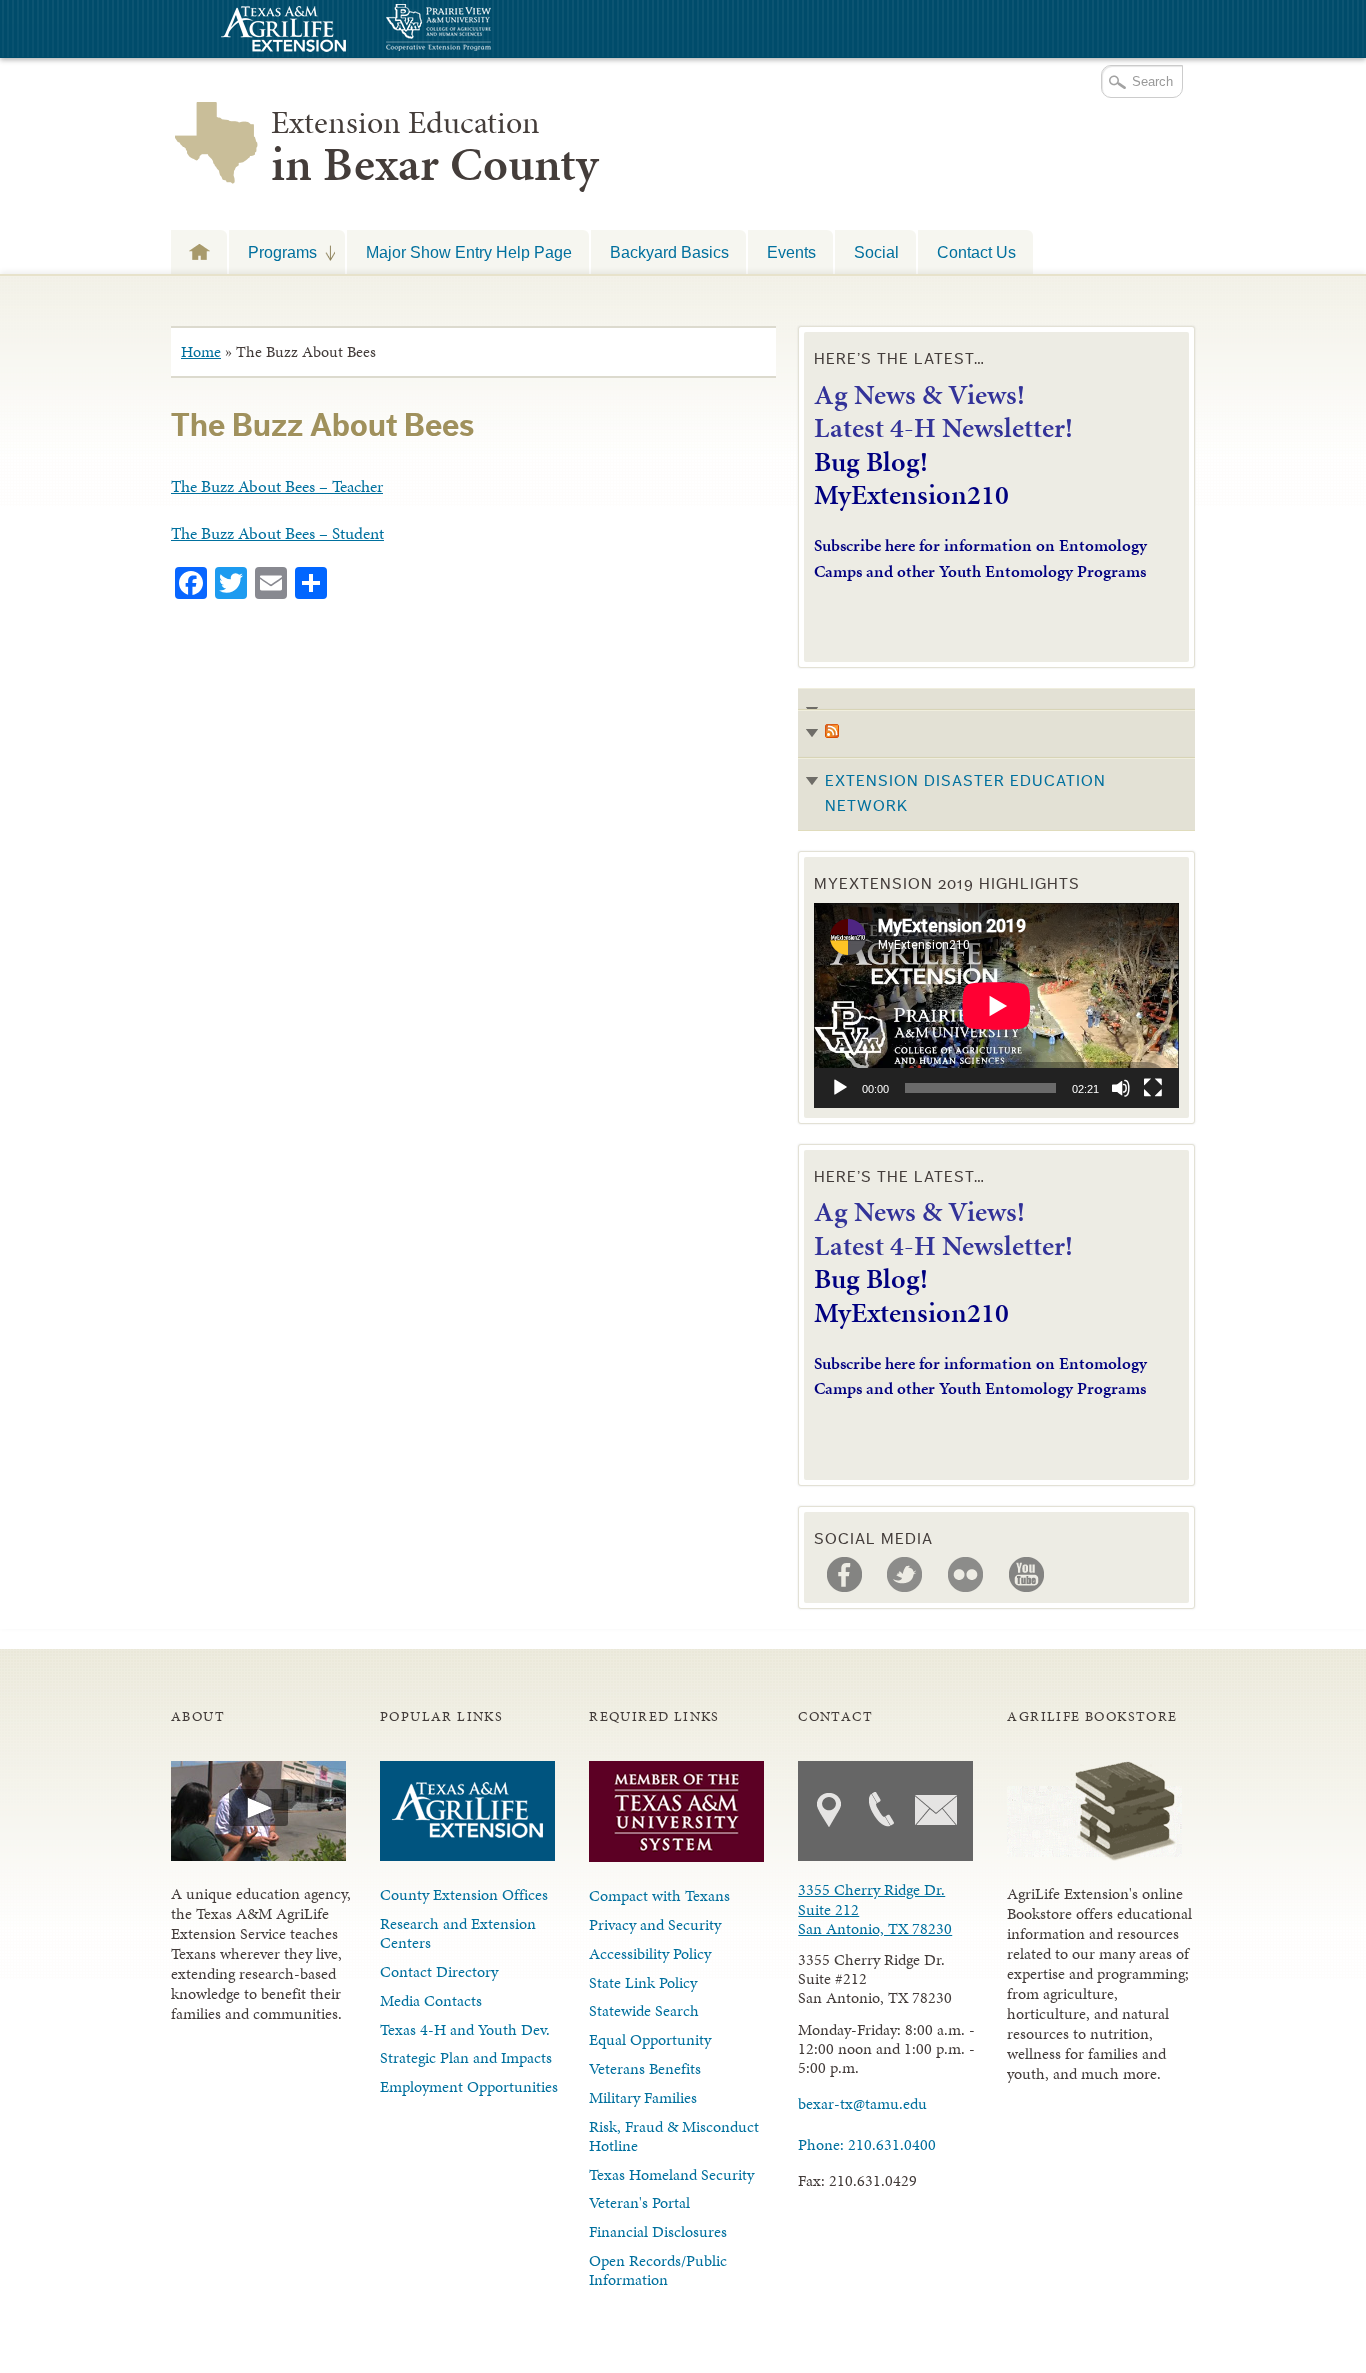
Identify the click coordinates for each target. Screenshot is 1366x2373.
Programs (273, 252)
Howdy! (199, 251)
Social (876, 252)
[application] (996, 1005)
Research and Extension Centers (458, 1933)
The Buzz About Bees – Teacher (277, 486)
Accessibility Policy (650, 1953)
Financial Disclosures (658, 2231)
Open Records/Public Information (658, 2270)
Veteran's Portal (639, 2202)
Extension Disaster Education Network (965, 794)
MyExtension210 (911, 494)
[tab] (996, 759)
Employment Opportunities (469, 2086)
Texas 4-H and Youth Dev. (465, 2029)
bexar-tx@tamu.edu (862, 2103)
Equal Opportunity (650, 2039)
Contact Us (976, 252)
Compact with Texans (659, 1895)
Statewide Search (644, 2010)
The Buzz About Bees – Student (277, 533)
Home (201, 351)
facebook (845, 1575)
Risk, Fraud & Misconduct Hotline (674, 2136)
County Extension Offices (464, 1894)
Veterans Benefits (645, 2068)
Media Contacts (431, 2000)
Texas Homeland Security (671, 2174)
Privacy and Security (655, 1924)
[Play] (840, 1088)
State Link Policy (643, 1982)
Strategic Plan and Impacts (466, 2057)
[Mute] (1121, 1088)
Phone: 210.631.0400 (867, 2144)
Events (791, 252)
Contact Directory (439, 1971)
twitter (905, 1575)
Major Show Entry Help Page (469, 252)
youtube (1027, 1575)
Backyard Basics (669, 252)
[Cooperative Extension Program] (493, 29)
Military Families (643, 2097)
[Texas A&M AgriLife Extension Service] (281, 31)
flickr (966, 1575)
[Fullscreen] (1153, 1088)
